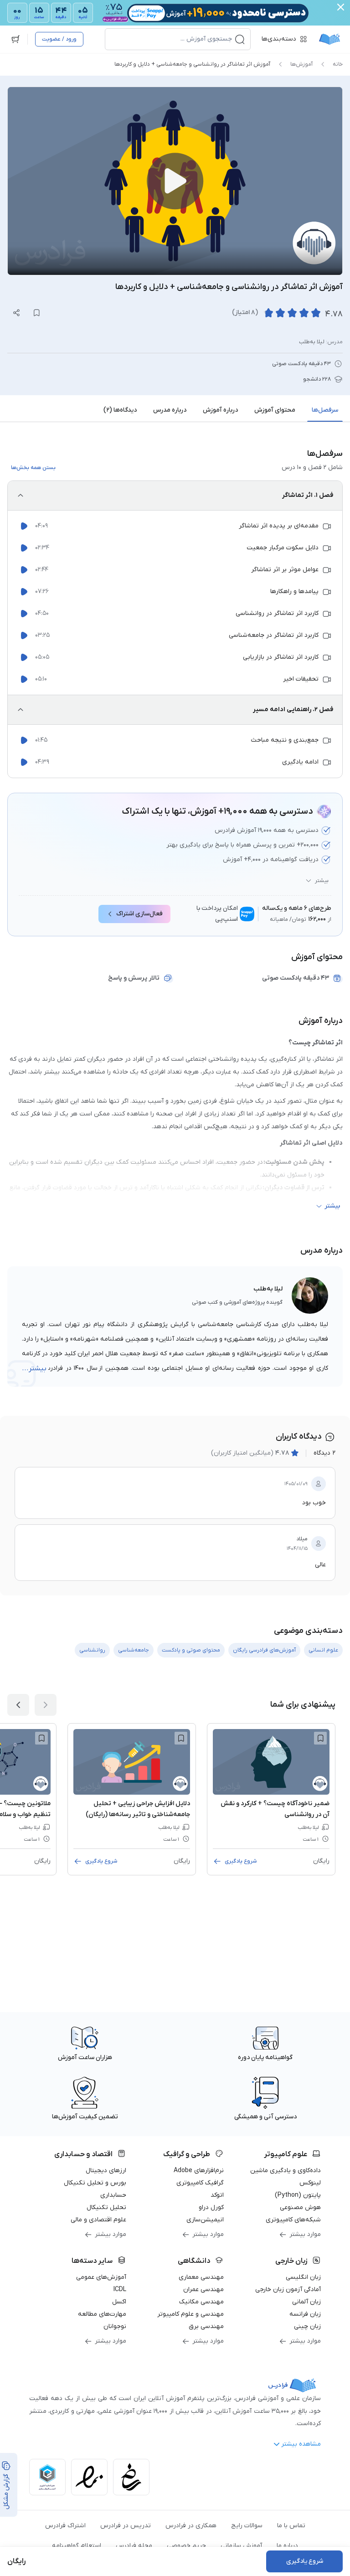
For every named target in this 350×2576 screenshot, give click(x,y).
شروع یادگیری (241, 1861)
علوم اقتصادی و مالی (98, 2220)
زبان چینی (307, 2326)
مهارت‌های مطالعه (102, 2314)
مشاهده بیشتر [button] (301, 2444)
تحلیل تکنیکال (106, 2207)
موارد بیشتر (305, 2234)
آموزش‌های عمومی (101, 2277)
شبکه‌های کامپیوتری (293, 2220)
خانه (338, 64)
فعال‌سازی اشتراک (139, 914)
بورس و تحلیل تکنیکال (95, 2183)
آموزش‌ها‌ (301, 64)
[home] (329, 39)
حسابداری (113, 2195)
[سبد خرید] (15, 39)
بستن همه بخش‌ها (33, 468)
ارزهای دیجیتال (106, 2171)
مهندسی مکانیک (201, 2302)
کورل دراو (211, 2207)
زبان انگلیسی (303, 2277)
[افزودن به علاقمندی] (320, 1738)
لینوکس (310, 2183)
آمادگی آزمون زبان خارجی (288, 2289)
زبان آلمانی (306, 2302)
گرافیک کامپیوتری (200, 2183)
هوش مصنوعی (300, 2207)
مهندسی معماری (201, 2277)
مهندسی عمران (203, 2289)
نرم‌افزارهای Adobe (199, 2171)
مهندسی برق (206, 2326)
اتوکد (217, 2195)
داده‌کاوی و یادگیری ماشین (286, 2171)
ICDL (120, 2289)
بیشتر (322, 881)
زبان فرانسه (305, 2314)
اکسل (119, 2302)
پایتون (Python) (298, 2195)
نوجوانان (115, 2326)
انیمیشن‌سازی (205, 2220)
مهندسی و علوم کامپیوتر (190, 2314)
